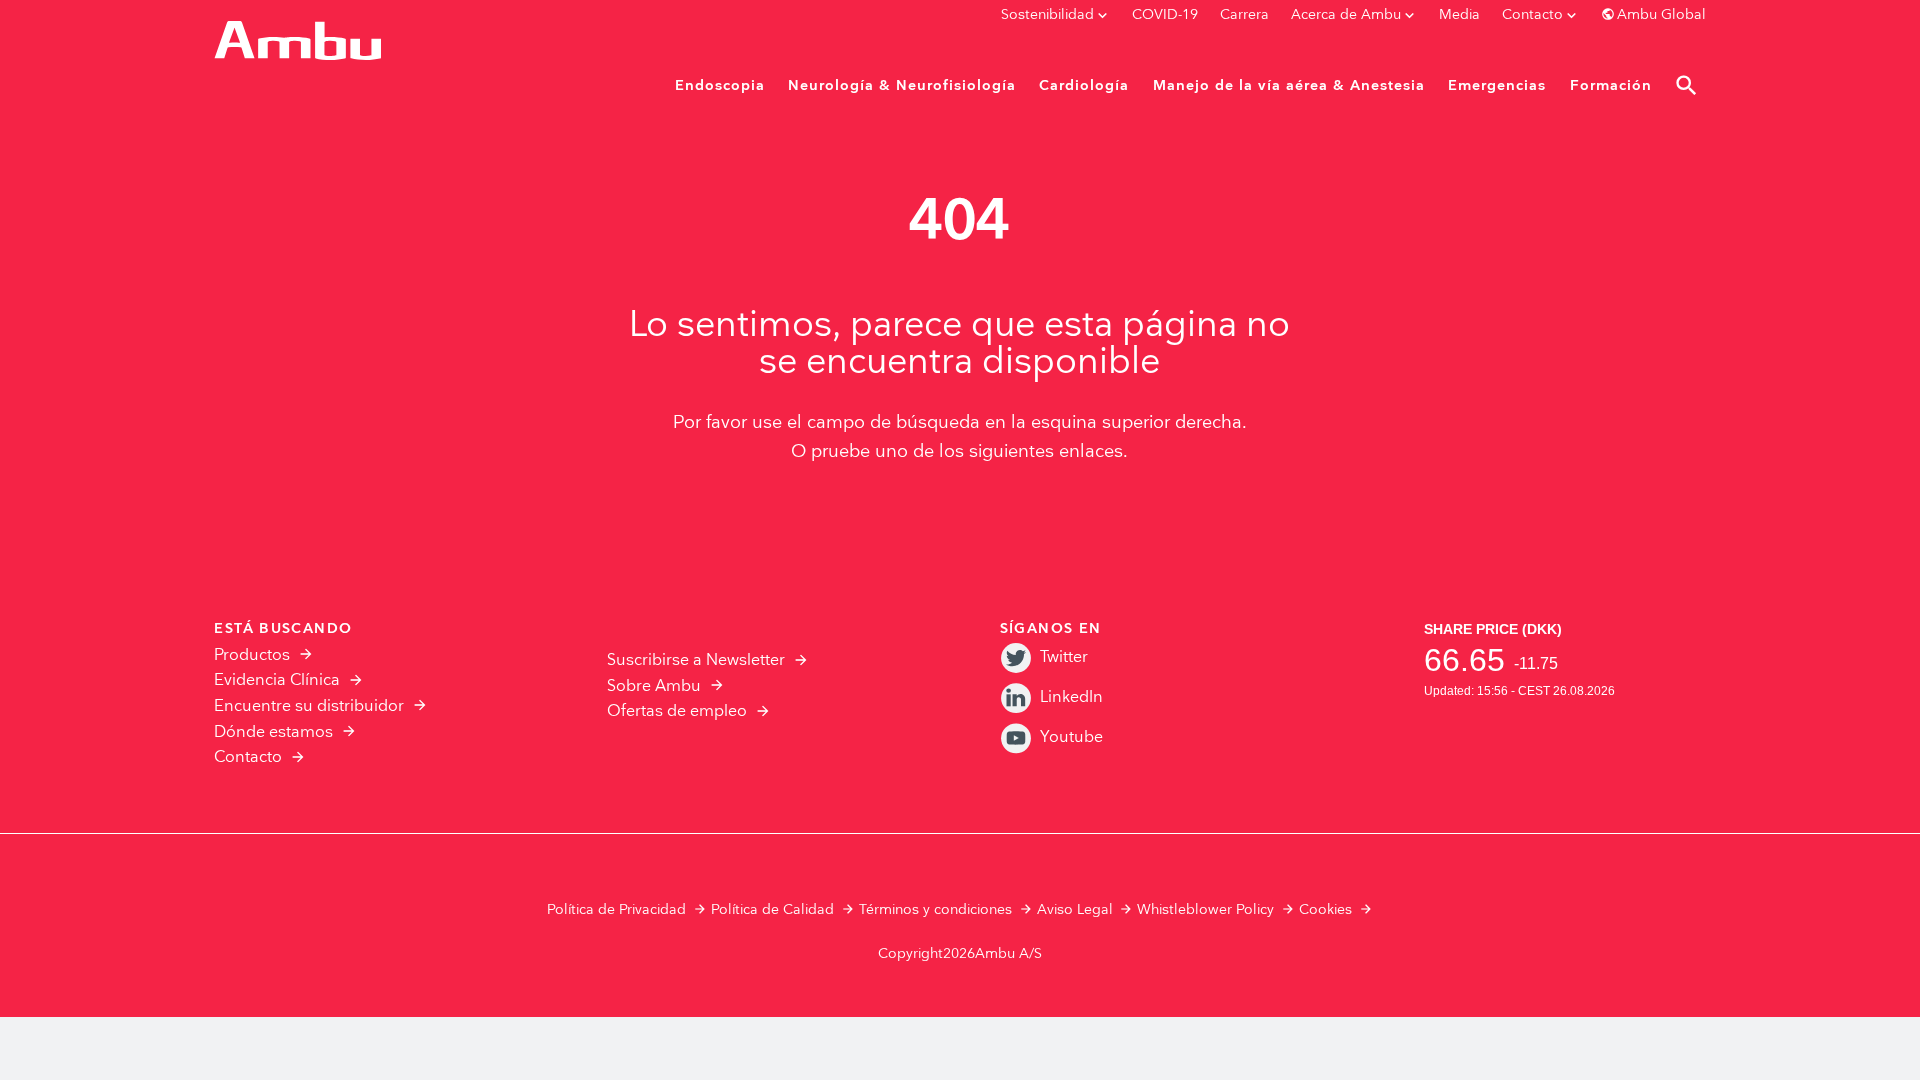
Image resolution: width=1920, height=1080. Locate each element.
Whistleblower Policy (1205, 910)
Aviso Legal (1075, 910)
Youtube (1071, 737)
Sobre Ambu (654, 686)
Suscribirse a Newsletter (696, 660)
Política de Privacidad (616, 910)
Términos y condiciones (935, 910)
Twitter (1064, 657)
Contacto (248, 757)
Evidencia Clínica (277, 680)
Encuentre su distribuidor (309, 706)
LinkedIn (1071, 697)
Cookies (1325, 910)
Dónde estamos (273, 732)
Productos (252, 655)
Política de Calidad (772, 910)
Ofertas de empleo (677, 711)
